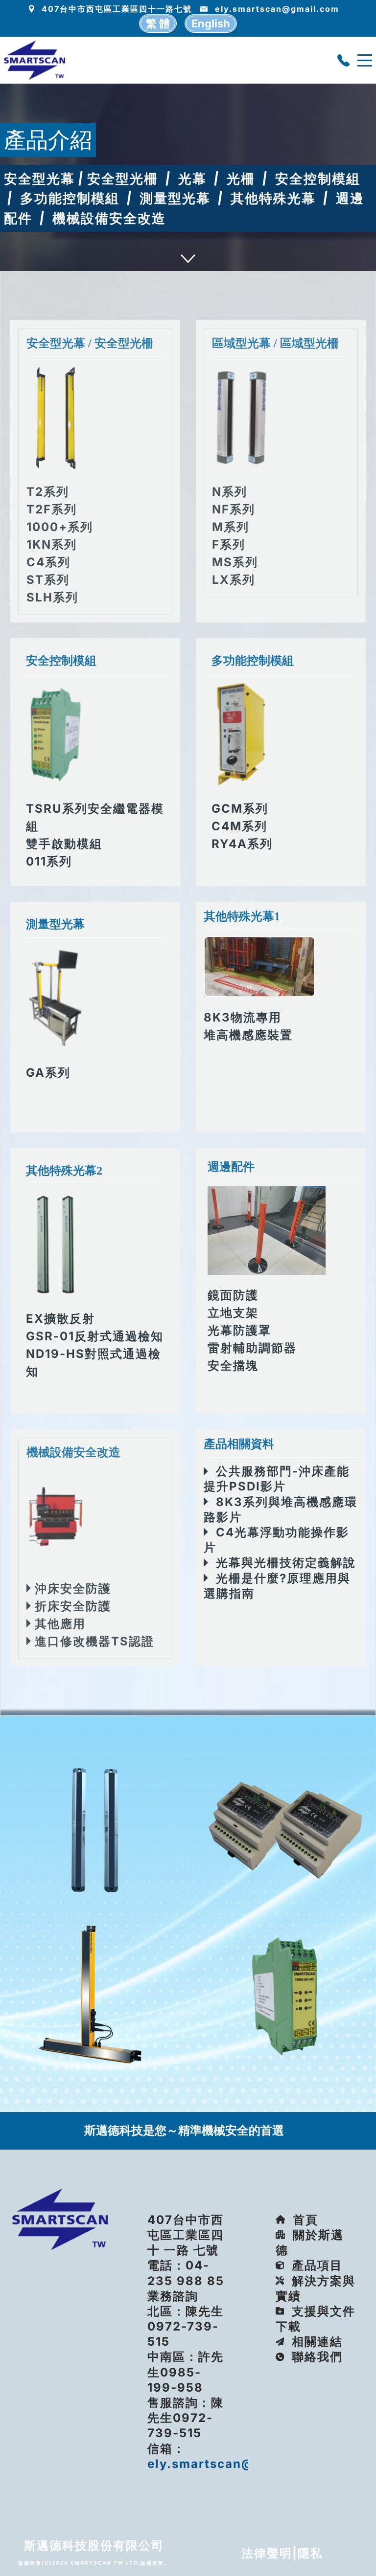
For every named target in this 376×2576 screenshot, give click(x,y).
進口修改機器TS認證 (93, 1641)
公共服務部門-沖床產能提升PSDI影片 (277, 1479)
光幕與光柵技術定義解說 (282, 1563)
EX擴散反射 (60, 1319)
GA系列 (48, 1073)
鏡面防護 (233, 1295)
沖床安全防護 (71, 1588)
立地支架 (233, 1313)
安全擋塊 (233, 1366)
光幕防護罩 (239, 1330)
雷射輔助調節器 (252, 1348)
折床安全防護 (71, 1606)
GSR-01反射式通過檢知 (95, 1336)
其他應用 (58, 1624)
